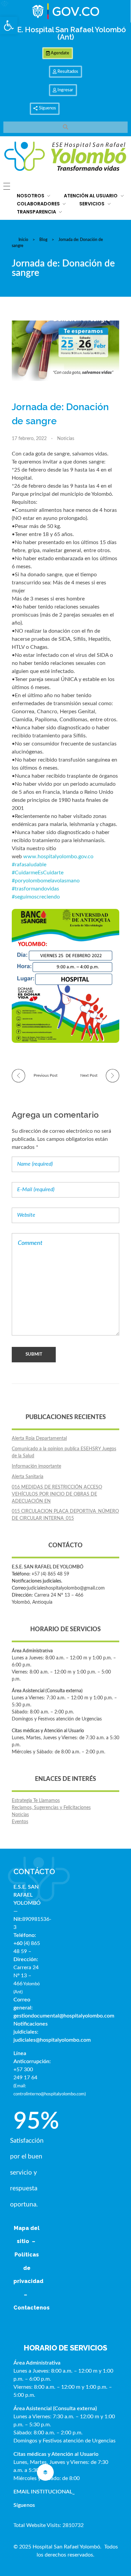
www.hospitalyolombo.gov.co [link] (58, 857)
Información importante (36, 1466)
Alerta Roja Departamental (39, 1439)
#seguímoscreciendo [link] (36, 897)
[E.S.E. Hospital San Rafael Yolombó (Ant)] (65, 157)
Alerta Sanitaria (28, 1477)
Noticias (66, 439)
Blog (43, 240)
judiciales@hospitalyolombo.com (52, 2040)
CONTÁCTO (34, 1872)
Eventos (20, 1822)
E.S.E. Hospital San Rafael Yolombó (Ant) (65, 33)
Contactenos (32, 2308)
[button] (9, 26)
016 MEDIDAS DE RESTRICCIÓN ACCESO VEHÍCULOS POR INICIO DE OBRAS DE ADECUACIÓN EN (57, 1494)
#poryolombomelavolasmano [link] (46, 881)
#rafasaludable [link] (29, 865)
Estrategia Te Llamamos (36, 1801)
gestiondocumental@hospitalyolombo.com (64, 2016)
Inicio (23, 240)
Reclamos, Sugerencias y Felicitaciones (51, 1808)
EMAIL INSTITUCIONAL (43, 2492)
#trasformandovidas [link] (35, 889)
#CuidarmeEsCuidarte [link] (38, 873)
